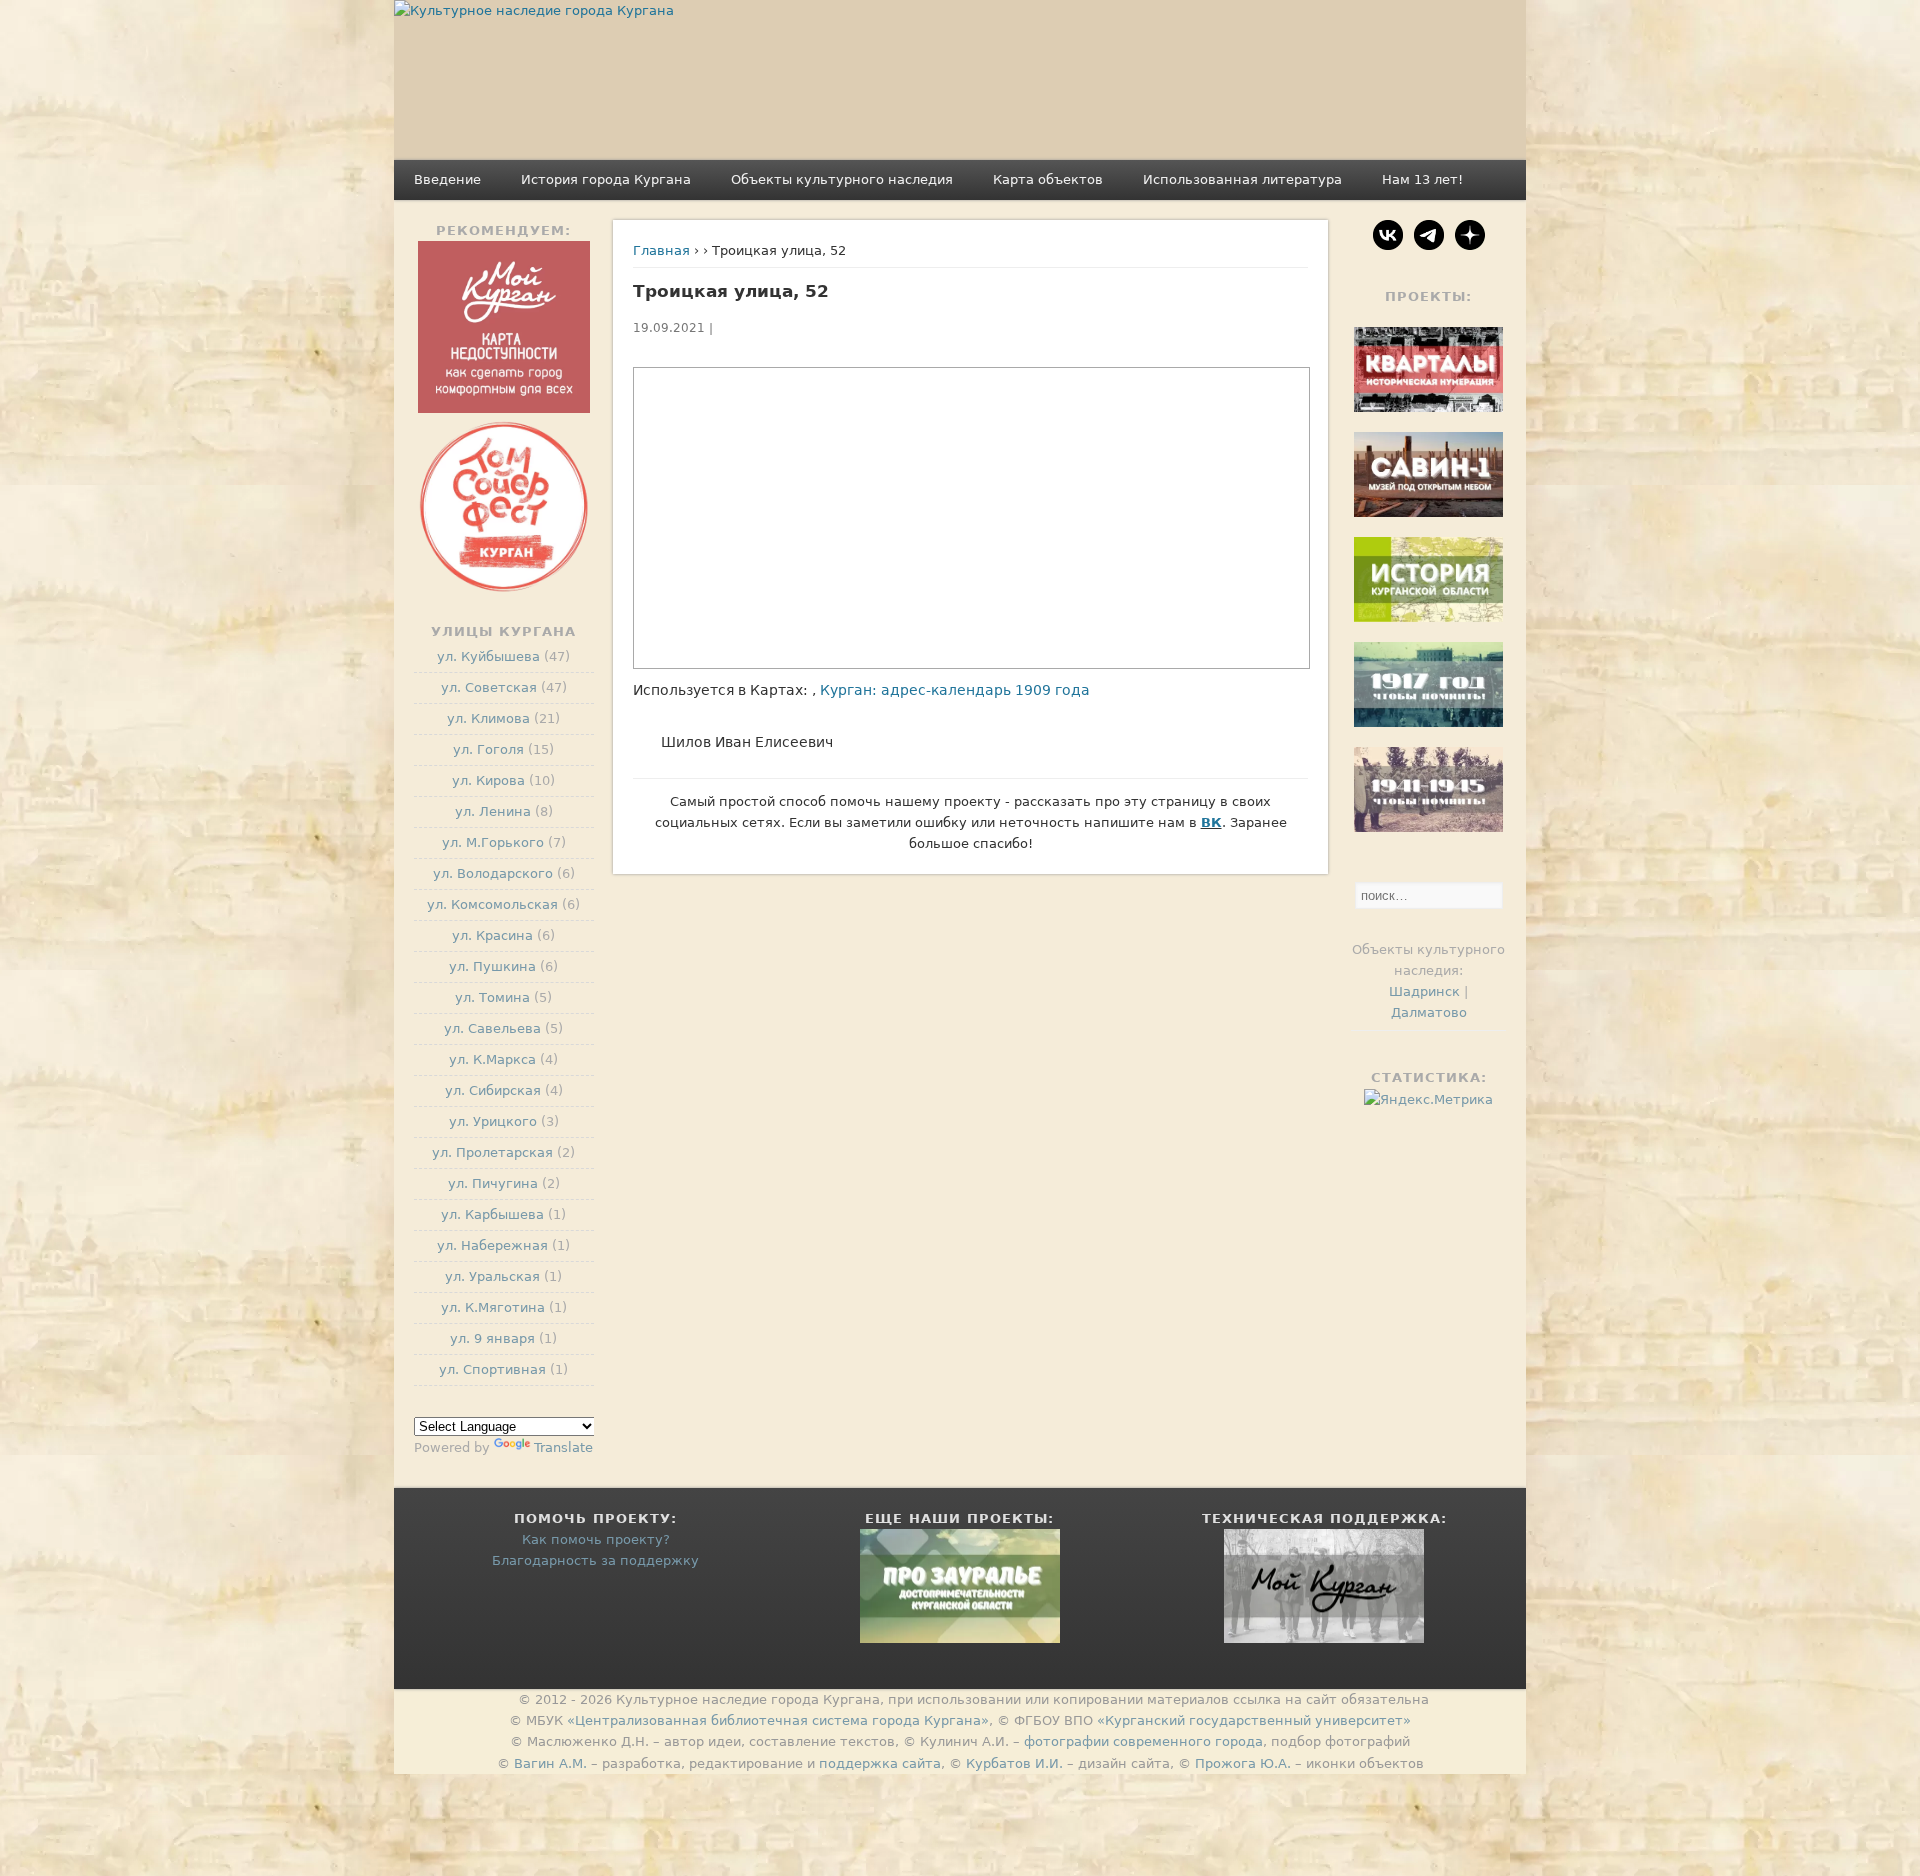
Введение (447, 179)
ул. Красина (492, 935)
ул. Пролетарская (492, 1152)
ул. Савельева (492, 1028)
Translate (563, 1447)
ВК (1211, 822)
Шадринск (1424, 991)
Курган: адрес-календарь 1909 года (955, 690)
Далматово (1429, 1012)
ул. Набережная (492, 1245)
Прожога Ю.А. (1243, 1763)
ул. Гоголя (488, 749)
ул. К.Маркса (492, 1059)
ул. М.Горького (493, 842)
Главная (661, 250)
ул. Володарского (493, 873)
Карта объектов (1048, 179)
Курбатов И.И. (1014, 1763)
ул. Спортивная (492, 1369)
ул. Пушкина (492, 966)
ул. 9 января (492, 1338)
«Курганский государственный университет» (1254, 1720)
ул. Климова (488, 718)
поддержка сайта (880, 1763)
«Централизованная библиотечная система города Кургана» (778, 1720)
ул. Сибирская (493, 1090)
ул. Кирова (488, 780)
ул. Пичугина (493, 1183)
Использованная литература (1242, 179)
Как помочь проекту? (596, 1539)
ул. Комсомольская (492, 904)
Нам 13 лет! (1422, 179)
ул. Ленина (493, 811)
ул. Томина (492, 997)
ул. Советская (489, 687)
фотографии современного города (1143, 1741)
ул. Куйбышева (488, 656)
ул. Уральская (492, 1276)
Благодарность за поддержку (595, 1560)
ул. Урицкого (493, 1121)
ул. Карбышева (492, 1214)
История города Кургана (606, 179)
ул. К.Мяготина (493, 1307)
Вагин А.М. (550, 1763)
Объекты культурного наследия (842, 179)
